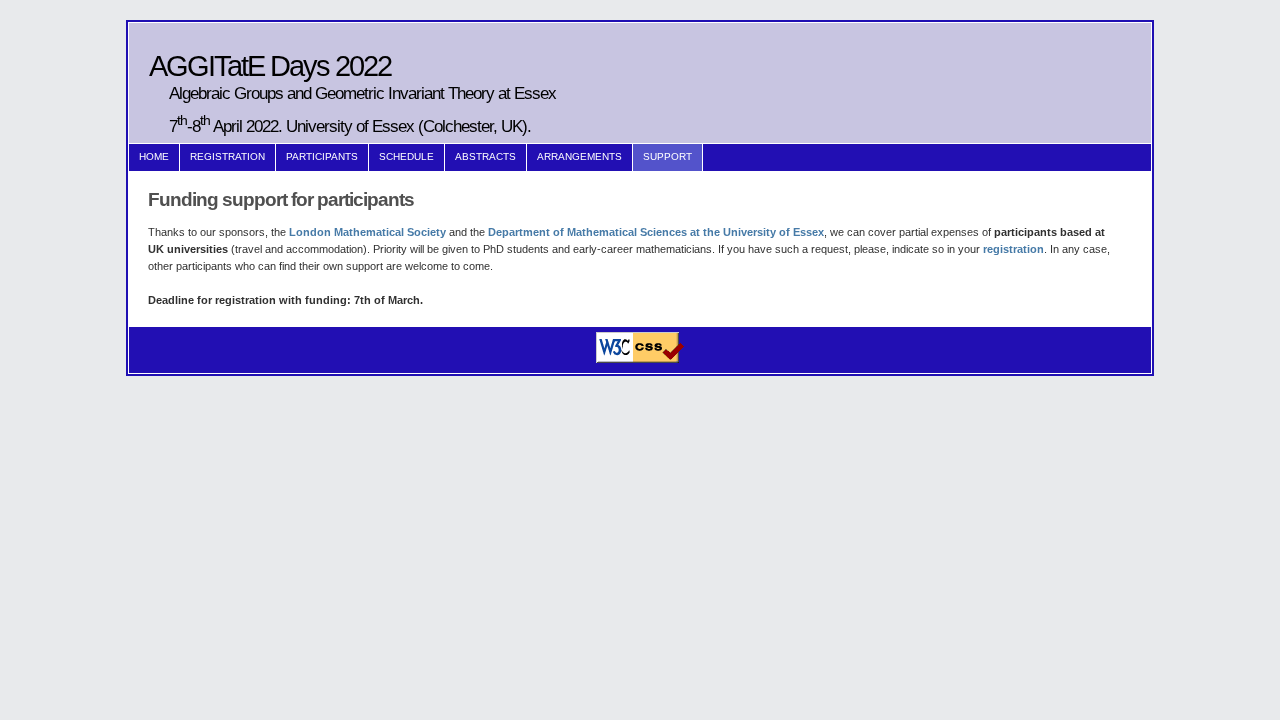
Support (667, 156)
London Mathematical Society (367, 232)
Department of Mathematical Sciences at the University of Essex (656, 232)
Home (154, 156)
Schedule (406, 156)
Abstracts (485, 156)
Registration (227, 156)
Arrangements (579, 156)
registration (1013, 249)
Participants (322, 156)
